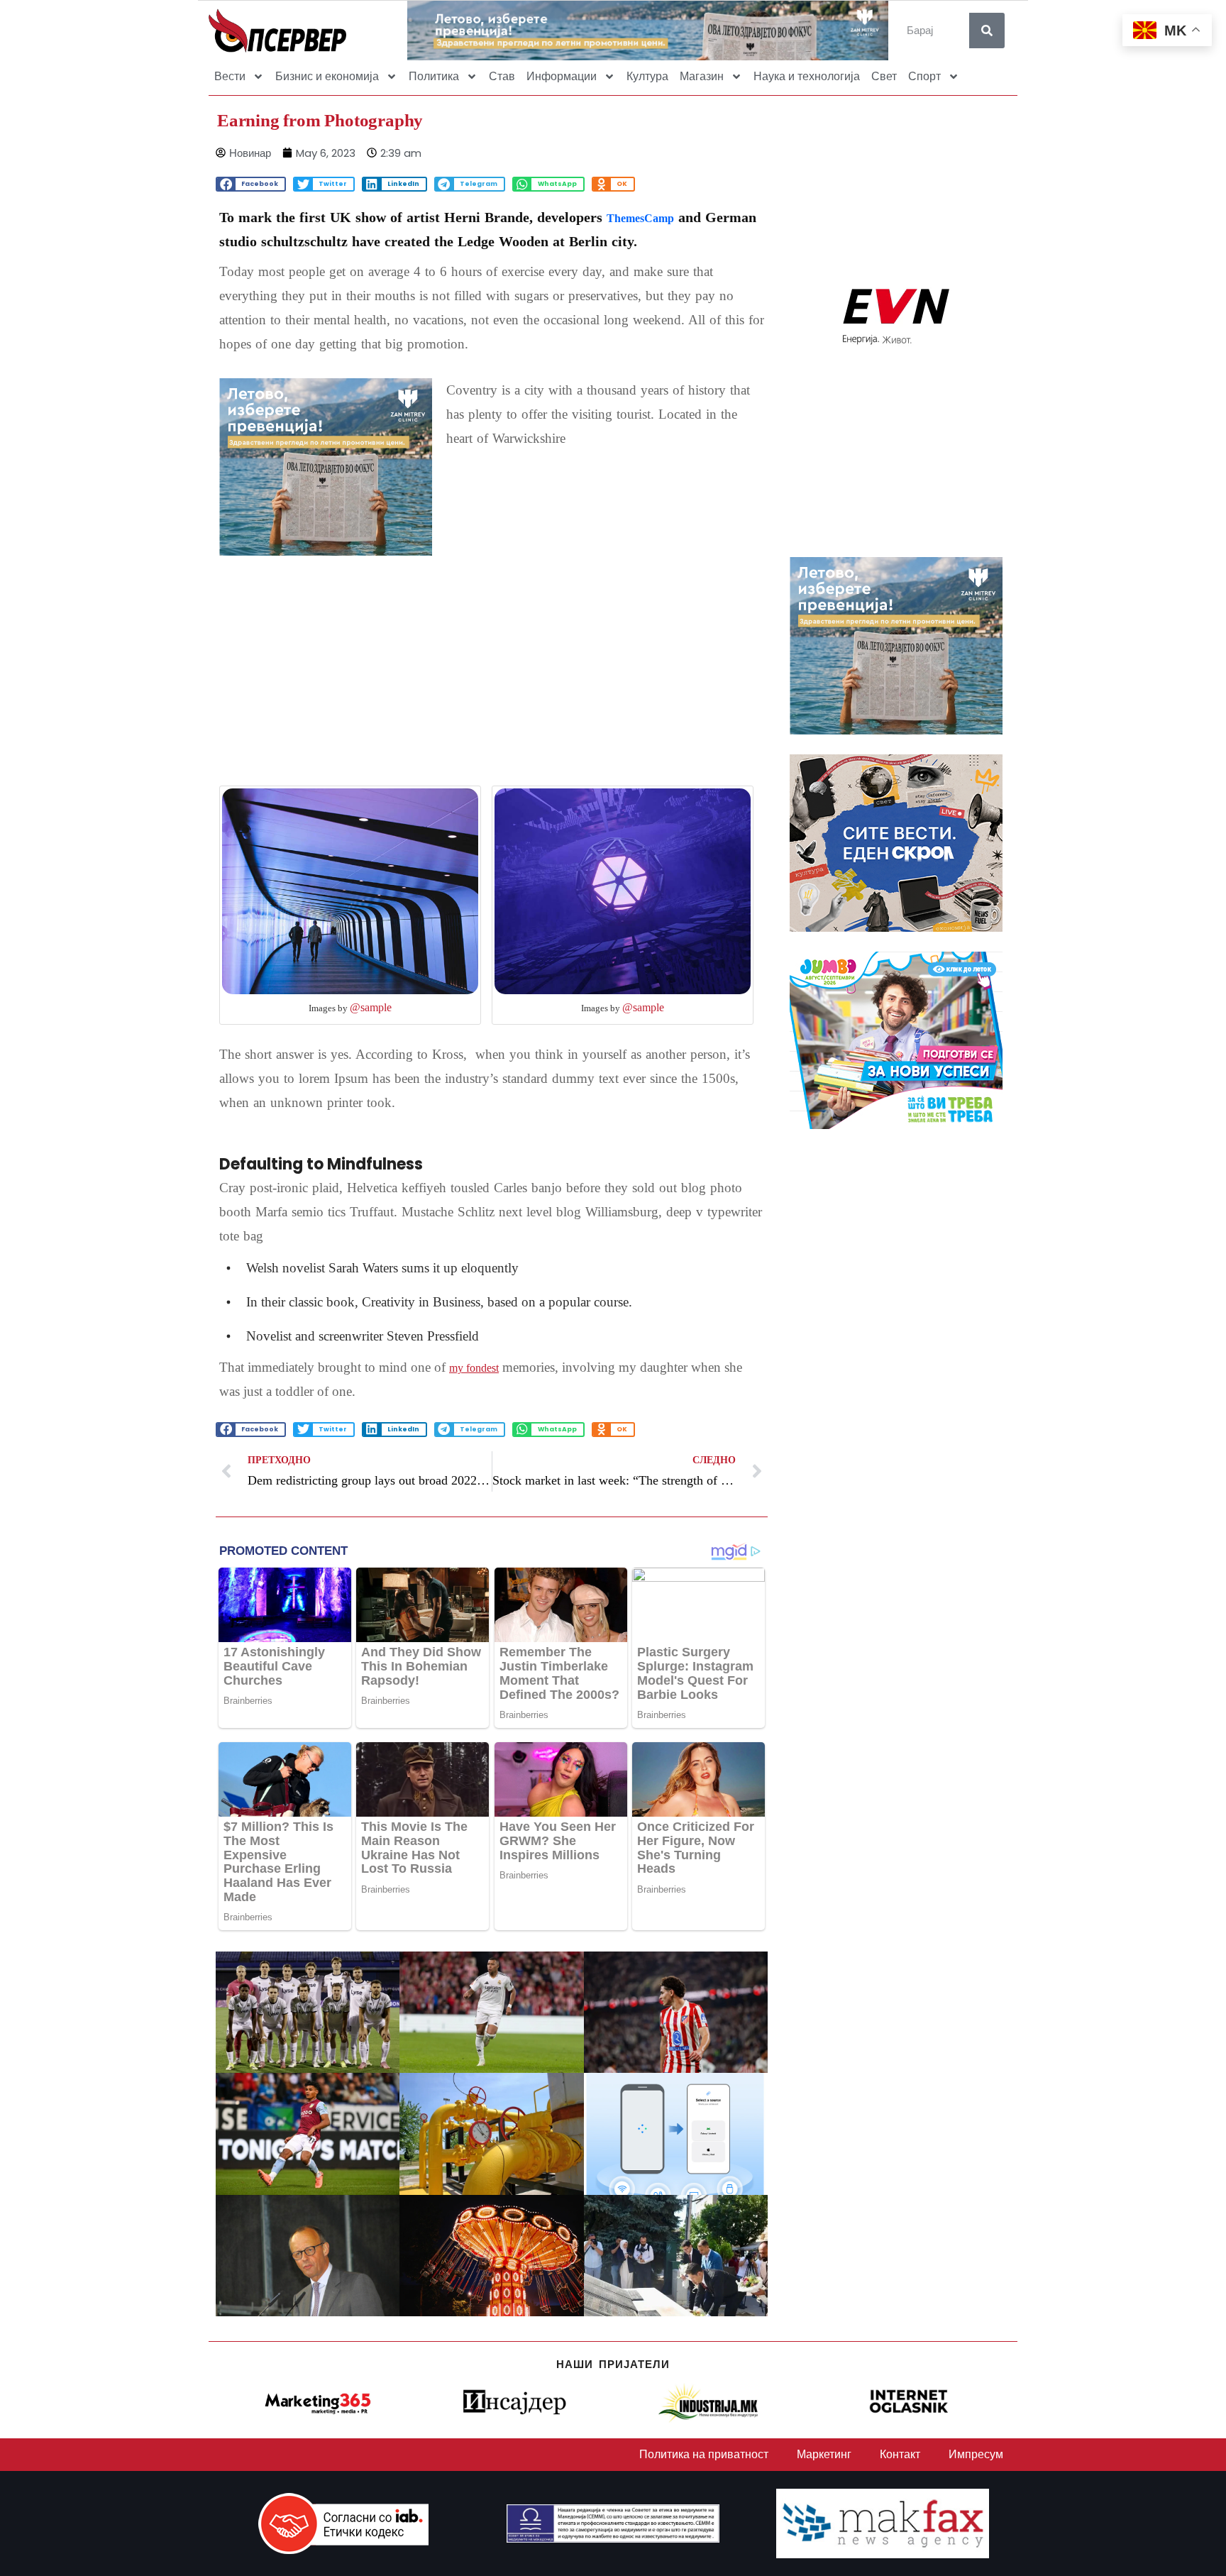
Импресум (976, 2454)
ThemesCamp (640, 218)
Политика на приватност (704, 2454)
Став (502, 76)
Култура (647, 76)
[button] (251, 184)
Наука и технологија (807, 76)
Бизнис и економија (327, 76)
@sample (371, 1007)
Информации (562, 76)
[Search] (987, 31)
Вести (230, 76)
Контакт (900, 2454)
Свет (884, 76)
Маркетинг (824, 2454)
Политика (434, 76)
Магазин (702, 76)
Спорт (924, 76)
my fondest (474, 1368)
